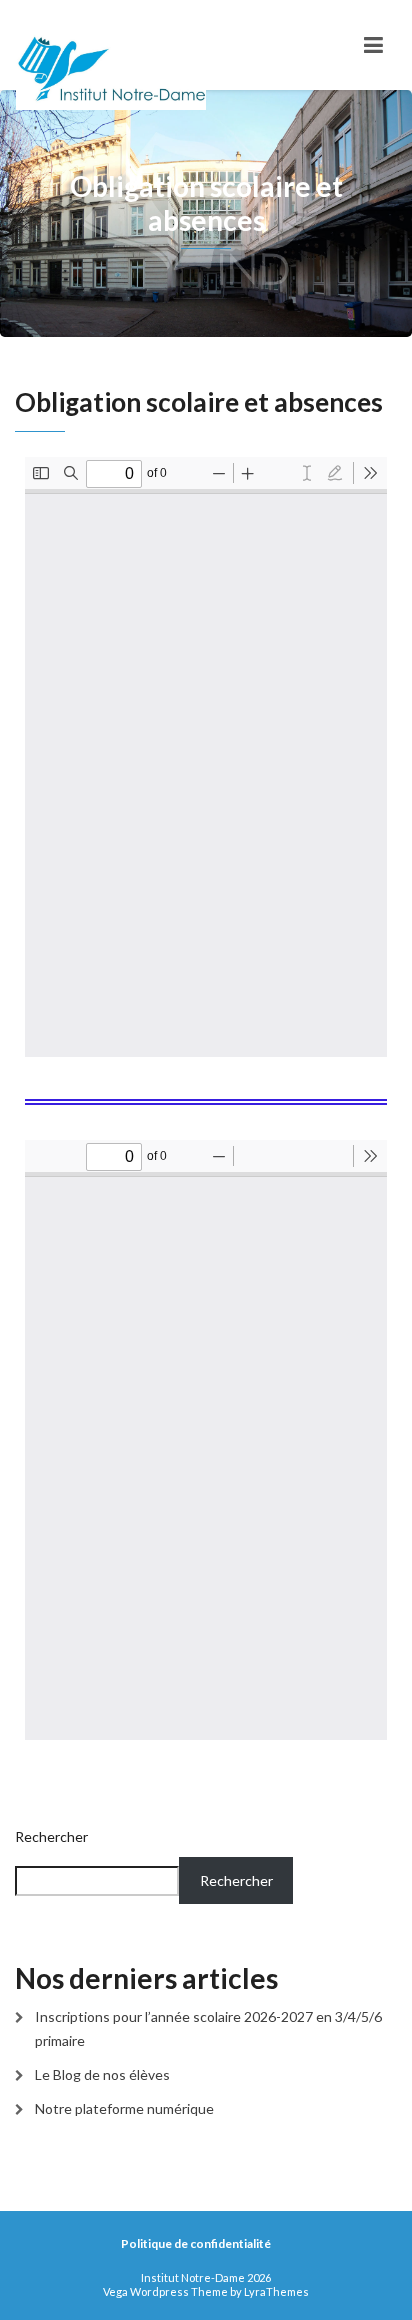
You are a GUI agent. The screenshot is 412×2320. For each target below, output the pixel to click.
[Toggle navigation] (373, 45)
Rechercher (51, 1836)
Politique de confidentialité (196, 2243)
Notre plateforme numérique (124, 2108)
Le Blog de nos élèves (102, 2074)
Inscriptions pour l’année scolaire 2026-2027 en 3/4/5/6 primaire (208, 2028)
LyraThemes (276, 2291)
